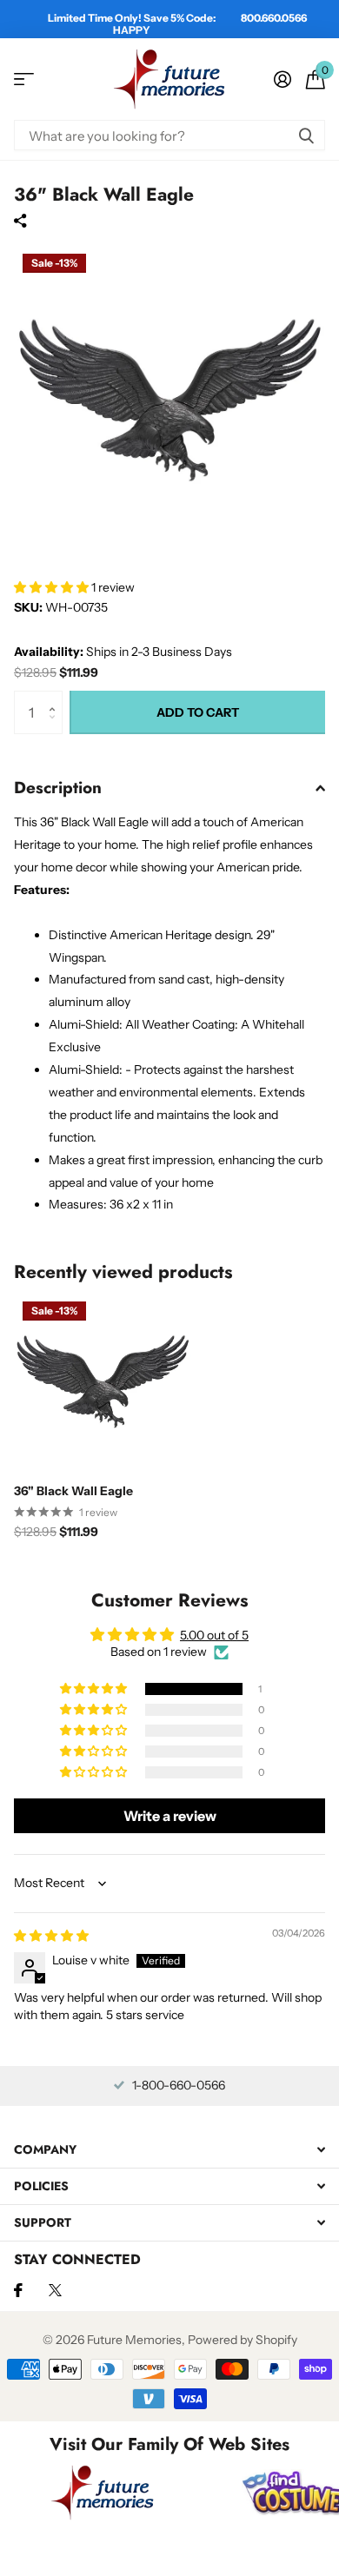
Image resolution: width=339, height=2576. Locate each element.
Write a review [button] (170, 1816)
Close (169, 2150)
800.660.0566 (274, 18)
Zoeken (306, 135)
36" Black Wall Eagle (73, 1491)
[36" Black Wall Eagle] (103, 1381)
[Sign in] (282, 79)
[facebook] (18, 2290)
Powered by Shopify (243, 2340)
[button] (53, 587)
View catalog (24, 79)
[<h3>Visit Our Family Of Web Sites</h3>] (103, 2493)
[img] (51, 1936)
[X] (55, 2290)
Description (58, 788)
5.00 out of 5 (214, 1635)
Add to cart (198, 712)
